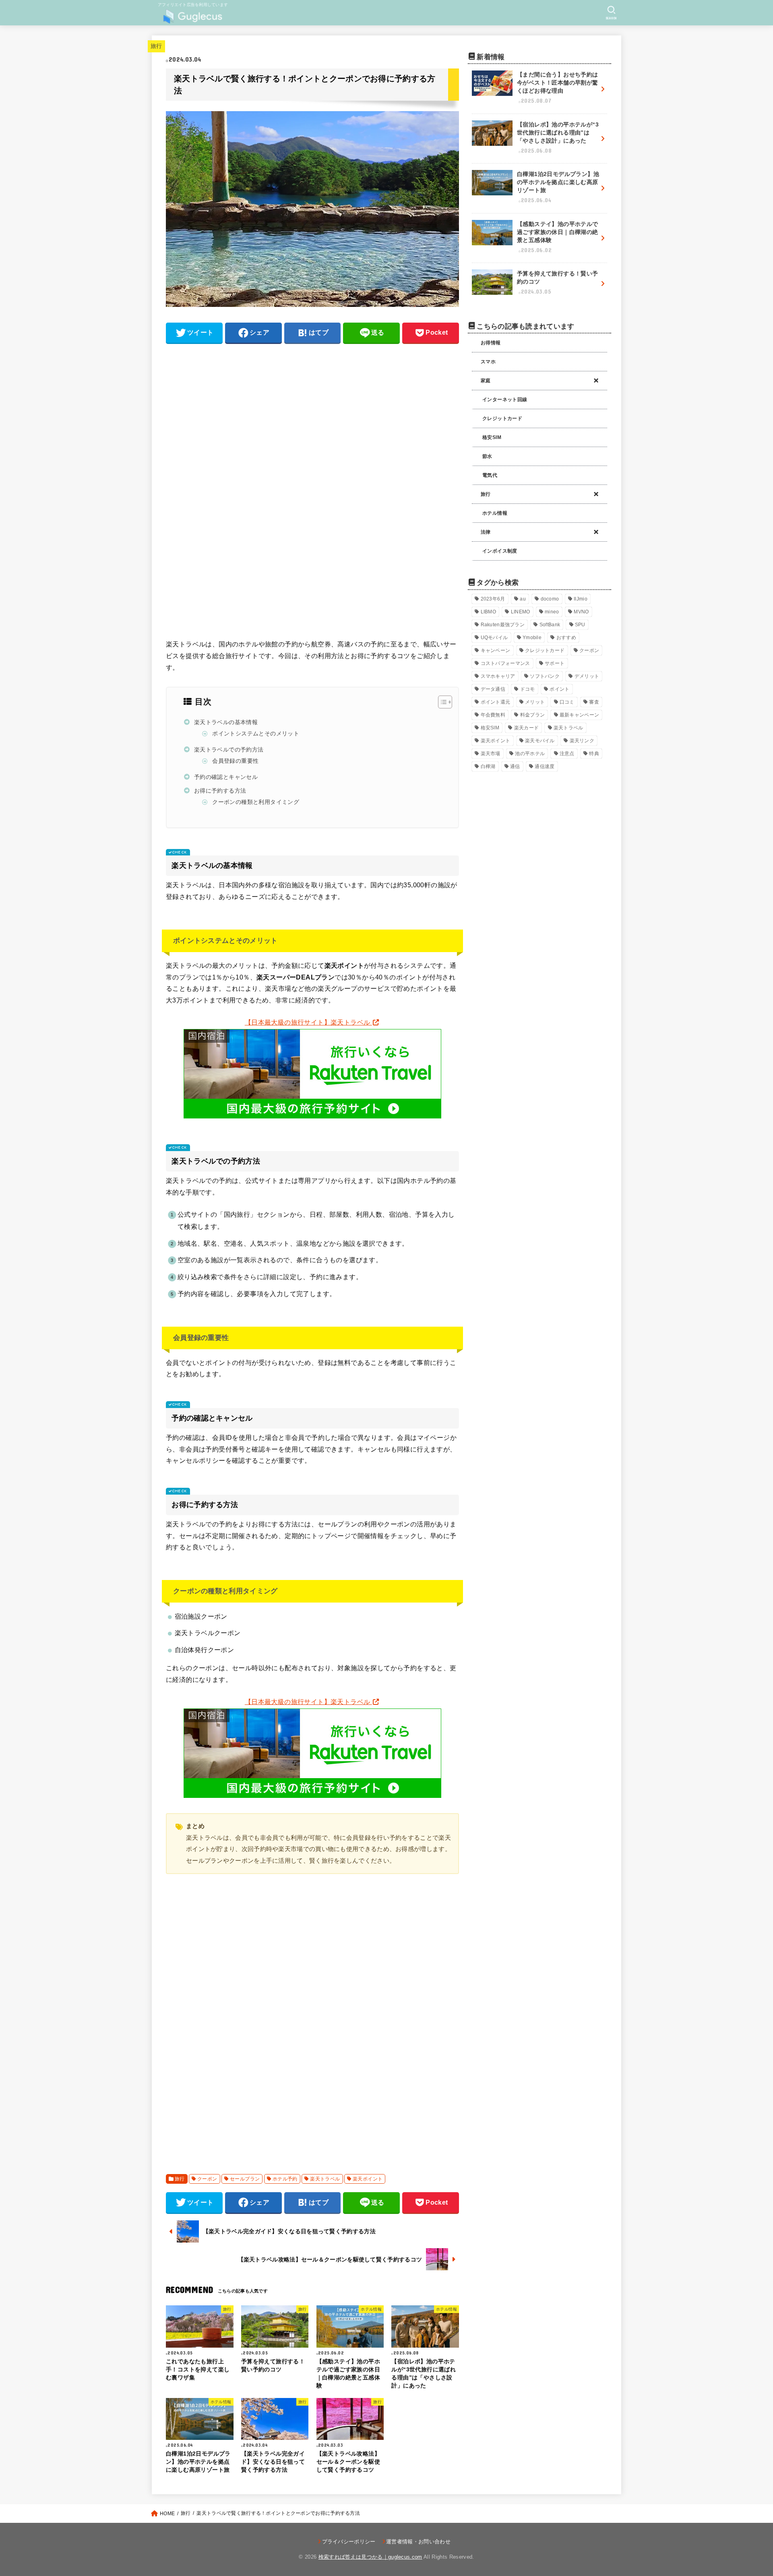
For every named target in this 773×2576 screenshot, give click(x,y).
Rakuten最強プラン (503, 625)
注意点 (567, 754)
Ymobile (532, 638)
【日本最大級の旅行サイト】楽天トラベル (308, 1022)
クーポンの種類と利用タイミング (256, 802)
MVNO (581, 612)
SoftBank (550, 625)
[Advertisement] (312, 407)
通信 (515, 766)
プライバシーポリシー (349, 2542)
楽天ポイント (368, 2179)
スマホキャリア (498, 676)
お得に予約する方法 (220, 791)
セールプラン (245, 2179)
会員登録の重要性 (235, 761)
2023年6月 (493, 599)
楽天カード (527, 728)
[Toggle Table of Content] (441, 702)
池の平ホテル (530, 754)
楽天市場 (491, 754)
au (523, 599)
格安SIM (492, 437)
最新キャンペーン (579, 715)
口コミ (567, 702)
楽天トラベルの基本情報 (226, 722)
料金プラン (533, 715)
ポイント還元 (496, 702)
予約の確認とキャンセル (226, 777)
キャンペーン (496, 650)
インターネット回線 (505, 400)
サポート (555, 663)
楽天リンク (582, 741)
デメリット (587, 676)
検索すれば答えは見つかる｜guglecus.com (370, 2557)
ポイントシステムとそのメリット (256, 734)
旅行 (156, 46)
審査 (594, 702)
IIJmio (581, 599)
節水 (487, 456)
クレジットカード (502, 418)
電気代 (490, 475)
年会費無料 (493, 715)
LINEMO (521, 612)
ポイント (559, 689)
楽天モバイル (540, 741)
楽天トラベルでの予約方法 (229, 750)
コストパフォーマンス (505, 663)
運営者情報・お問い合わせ (418, 2542)
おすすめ (566, 638)
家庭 (486, 381)
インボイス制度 (500, 551)
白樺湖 (488, 766)
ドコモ (528, 689)
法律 (486, 532)
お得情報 (491, 343)
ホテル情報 (495, 513)
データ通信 (493, 689)
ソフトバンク (545, 676)
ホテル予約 (285, 2179)
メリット (535, 702)
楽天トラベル (325, 2179)
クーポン (207, 2179)
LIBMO (489, 612)
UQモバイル (494, 638)
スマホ (488, 362)
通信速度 (545, 766)
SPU (580, 625)
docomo (550, 599)
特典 (594, 754)
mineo (552, 612)
